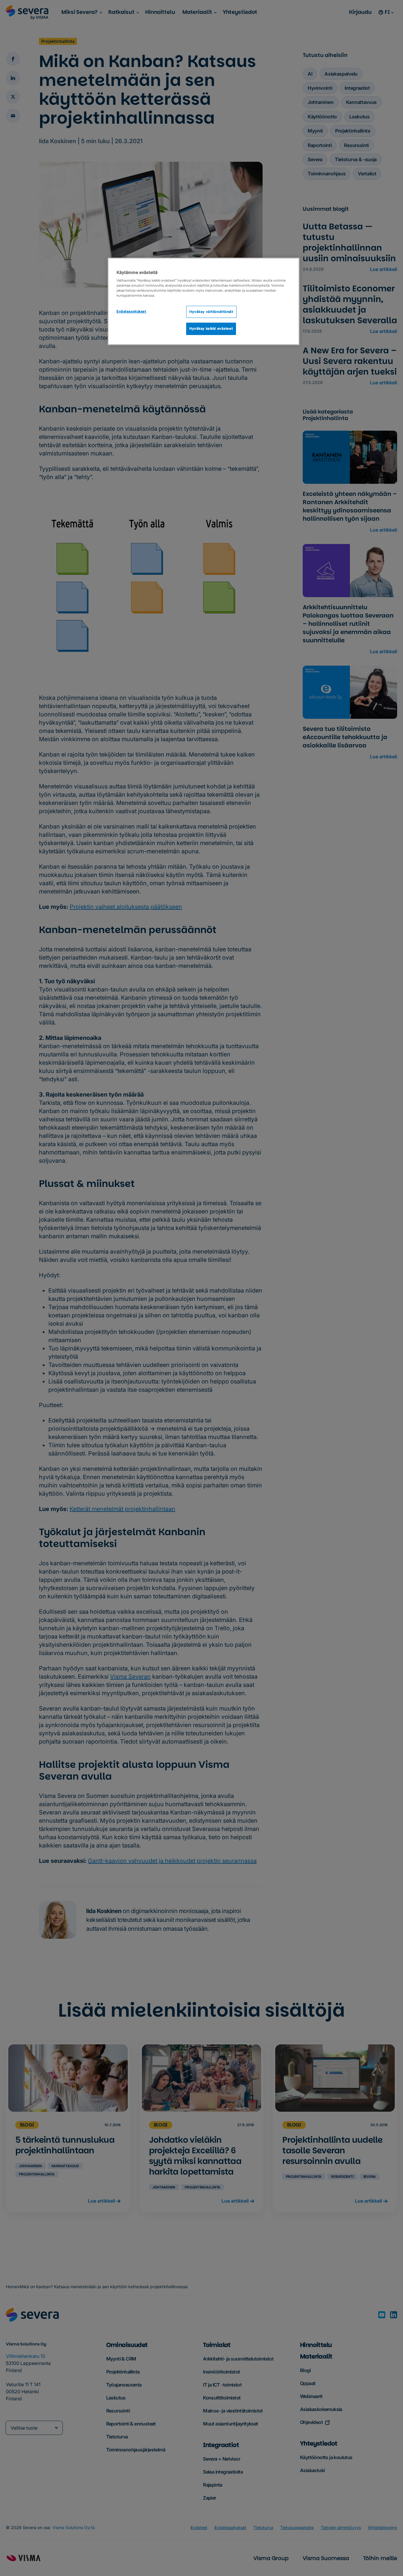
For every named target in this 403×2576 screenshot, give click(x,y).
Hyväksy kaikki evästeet (211, 329)
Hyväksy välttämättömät (211, 312)
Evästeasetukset (131, 311)
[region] (204, 302)
